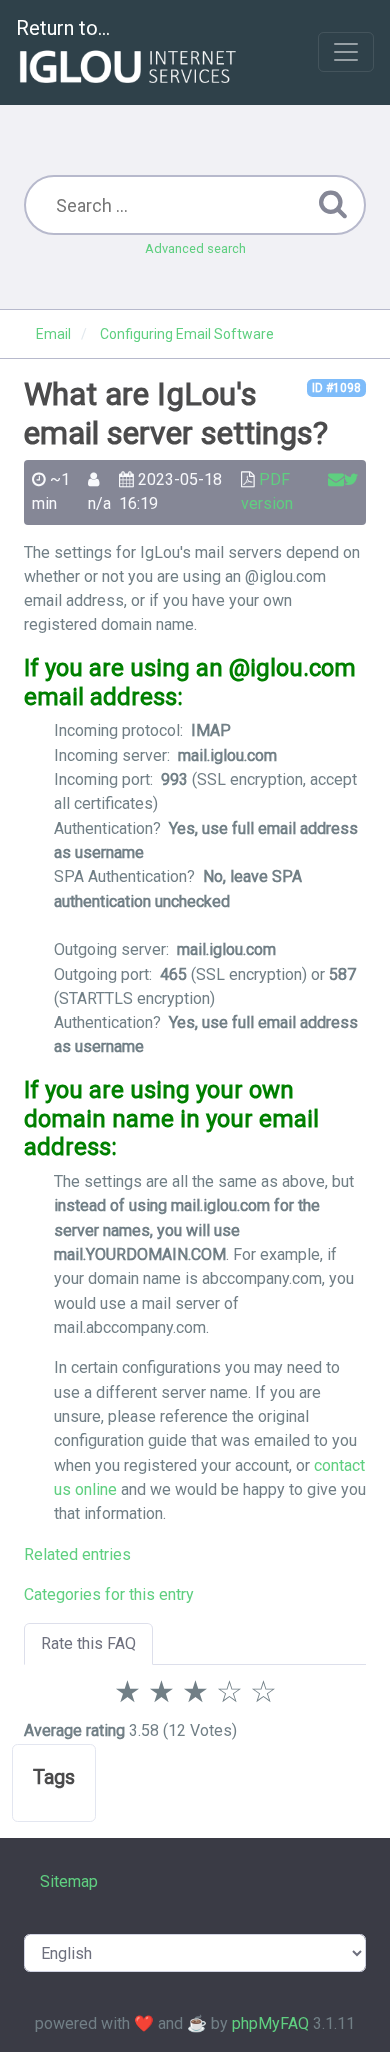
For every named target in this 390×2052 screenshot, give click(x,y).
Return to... (63, 28)
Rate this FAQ (88, 1643)
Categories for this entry (109, 1594)
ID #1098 (336, 388)
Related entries (77, 1554)
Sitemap (69, 1881)
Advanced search (195, 248)
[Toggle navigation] (346, 52)
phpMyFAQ (270, 2023)
